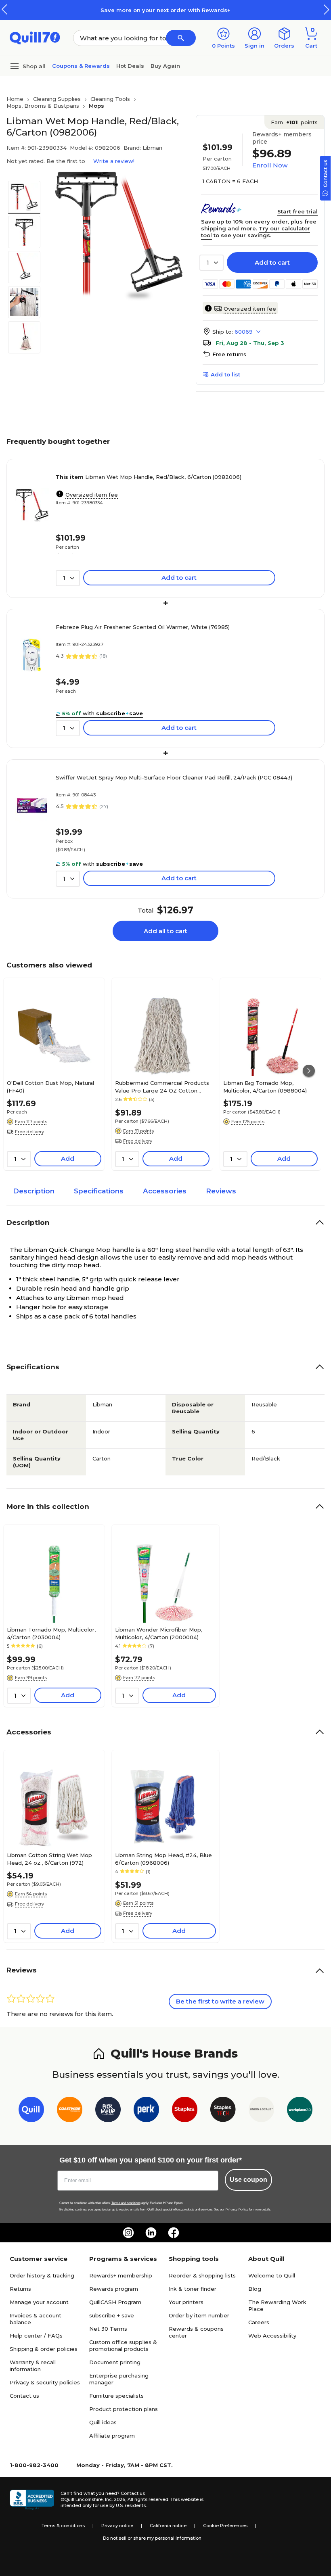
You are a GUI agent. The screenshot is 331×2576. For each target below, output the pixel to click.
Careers (259, 2322)
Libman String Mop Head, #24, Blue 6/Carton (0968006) (163, 1859)
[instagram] (128, 2233)
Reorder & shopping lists (202, 2275)
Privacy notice (117, 2526)
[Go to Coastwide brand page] (70, 2111)
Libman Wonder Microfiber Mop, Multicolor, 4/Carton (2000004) (159, 1633)
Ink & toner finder (193, 2289)
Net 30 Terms (108, 2329)
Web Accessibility (272, 2336)
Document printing (115, 2362)
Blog (255, 2289)
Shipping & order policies (44, 2349)
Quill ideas (103, 2422)
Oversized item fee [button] (250, 309)
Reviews (221, 1191)
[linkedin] (151, 2233)
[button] (327, 9)
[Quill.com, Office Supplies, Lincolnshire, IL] (32, 2500)
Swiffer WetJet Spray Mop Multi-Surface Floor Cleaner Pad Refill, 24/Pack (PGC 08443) (174, 777)
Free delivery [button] (29, 1132)
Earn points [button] (294, 122)
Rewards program (114, 2289)
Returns (20, 2289)
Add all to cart (165, 931)
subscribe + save (112, 2315)
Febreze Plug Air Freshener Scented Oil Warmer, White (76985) (143, 627)
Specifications (99, 1191)
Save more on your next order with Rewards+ (165, 10)
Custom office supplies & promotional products (123, 2345)
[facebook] (174, 2233)
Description (34, 1191)
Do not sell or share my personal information (152, 2538)
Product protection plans (124, 2409)
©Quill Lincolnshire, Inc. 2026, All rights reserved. (115, 2499)
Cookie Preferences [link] (225, 2526)
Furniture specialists (116, 2396)
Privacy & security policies (45, 2382)
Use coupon (248, 2180)
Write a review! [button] (114, 161)
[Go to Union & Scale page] (261, 2111)
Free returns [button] (229, 354)
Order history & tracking (42, 2275)
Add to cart (272, 262)
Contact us (24, 2396)
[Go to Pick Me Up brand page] (108, 2111)
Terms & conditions (63, 2526)
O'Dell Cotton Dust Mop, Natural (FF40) (50, 1086)
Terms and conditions (126, 2203)
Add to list (225, 374)
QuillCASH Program (115, 2302)
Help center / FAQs (36, 2336)
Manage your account (39, 2302)
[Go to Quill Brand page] (31, 2111)
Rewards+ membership (121, 2275)
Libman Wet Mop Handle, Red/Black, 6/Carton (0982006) (149, 477)
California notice (168, 2526)
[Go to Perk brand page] (146, 2111)
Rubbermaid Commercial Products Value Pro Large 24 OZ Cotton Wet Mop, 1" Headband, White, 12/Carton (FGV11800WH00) (162, 1086)
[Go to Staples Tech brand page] (223, 2111)
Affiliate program (112, 2436)
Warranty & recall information (33, 2366)
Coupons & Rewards (81, 66)
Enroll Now (270, 165)
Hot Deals (130, 66)
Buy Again (165, 66)
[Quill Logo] (35, 37)
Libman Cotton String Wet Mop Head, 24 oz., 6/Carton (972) (49, 1859)
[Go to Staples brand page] (185, 2111)
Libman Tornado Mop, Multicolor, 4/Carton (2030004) (51, 1633)
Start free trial (297, 211)
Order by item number (199, 2315)
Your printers (186, 2302)
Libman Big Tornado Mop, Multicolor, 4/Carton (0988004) (265, 1086)
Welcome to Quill (272, 2275)
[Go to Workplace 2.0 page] (300, 2111)
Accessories (165, 1191)
